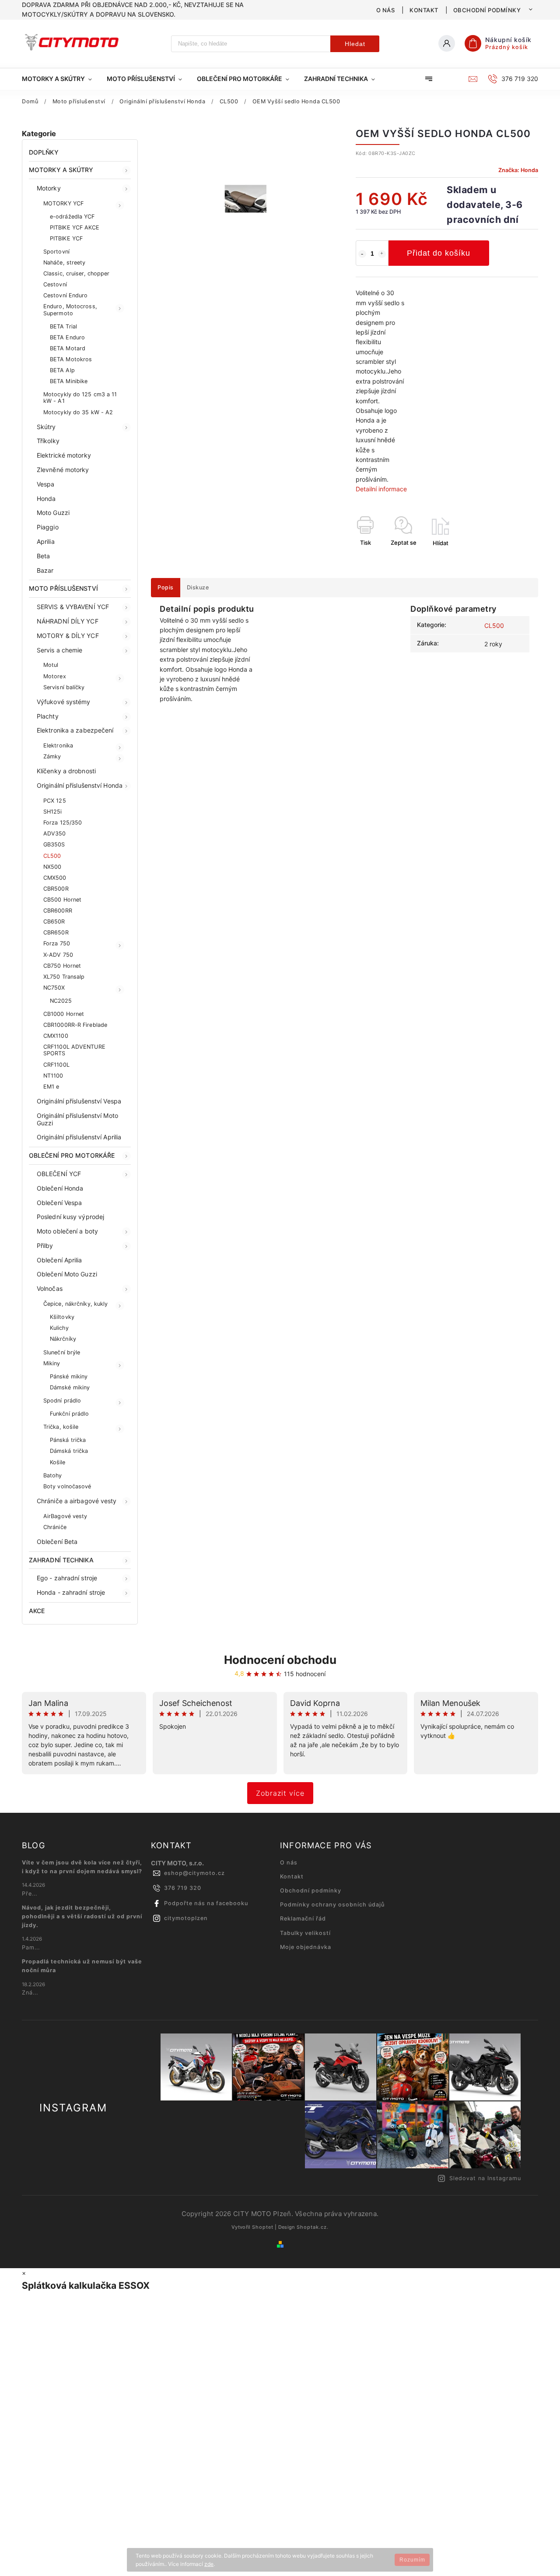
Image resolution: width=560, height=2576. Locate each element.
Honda (46, 499)
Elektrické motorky (64, 455)
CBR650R (56, 932)
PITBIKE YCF (66, 238)
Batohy (53, 1475)
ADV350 (55, 833)
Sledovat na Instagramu (485, 2178)
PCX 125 (55, 801)
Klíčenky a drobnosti (66, 771)
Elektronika (58, 745)
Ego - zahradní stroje (67, 1578)
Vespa (46, 484)
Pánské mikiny (69, 1376)
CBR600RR (58, 911)
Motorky (49, 188)
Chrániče (55, 1527)
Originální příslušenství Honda (80, 785)
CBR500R (56, 889)
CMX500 (55, 878)
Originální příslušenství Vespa (79, 1101)
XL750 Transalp (64, 977)
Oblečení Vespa (59, 1203)
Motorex (55, 676)
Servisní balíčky (64, 687)
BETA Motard (68, 348)
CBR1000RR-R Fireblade (75, 1025)
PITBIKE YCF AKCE (75, 227)
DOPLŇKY (44, 152)
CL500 (52, 856)
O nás (386, 10)
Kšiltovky (62, 1317)
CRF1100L (56, 1065)
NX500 (52, 867)
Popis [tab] (166, 587)
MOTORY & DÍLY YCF (68, 636)
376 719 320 (183, 1888)
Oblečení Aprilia (59, 1260)
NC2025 (61, 1001)
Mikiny (52, 1363)
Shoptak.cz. (313, 2227)
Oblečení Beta (57, 1542)
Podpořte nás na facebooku (206, 1903)
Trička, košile (61, 1427)
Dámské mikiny (70, 1387)
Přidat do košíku (439, 253)
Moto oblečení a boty (67, 1231)
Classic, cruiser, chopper (77, 273)
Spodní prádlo (62, 1401)
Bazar (45, 570)
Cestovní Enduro (66, 295)
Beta (43, 556)
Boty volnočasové (67, 1486)
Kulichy (59, 1328)
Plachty (48, 716)
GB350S (54, 844)
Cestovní (55, 284)
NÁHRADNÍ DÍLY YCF (68, 621)
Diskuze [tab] (198, 587)
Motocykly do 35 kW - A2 (78, 412)
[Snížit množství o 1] (362, 254)
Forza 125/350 (63, 823)
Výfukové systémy (64, 702)
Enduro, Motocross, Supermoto (70, 310)
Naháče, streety (65, 263)
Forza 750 (57, 943)
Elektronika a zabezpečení (75, 730)
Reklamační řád (303, 1919)
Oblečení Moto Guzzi (67, 1274)
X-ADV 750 (58, 955)
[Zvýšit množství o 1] (382, 254)
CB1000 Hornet (64, 1014)
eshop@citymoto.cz (194, 1873)
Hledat (355, 44)
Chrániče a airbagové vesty (77, 1501)
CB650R (54, 922)
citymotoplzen (186, 1918)
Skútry (46, 427)
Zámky (52, 756)
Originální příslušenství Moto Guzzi (77, 1119)
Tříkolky (48, 441)
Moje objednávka (306, 1947)
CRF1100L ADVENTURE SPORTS (74, 1050)
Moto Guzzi (53, 513)
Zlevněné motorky (63, 470)
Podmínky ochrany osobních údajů (332, 1905)
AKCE (37, 1611)
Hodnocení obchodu (280, 1660)
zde (209, 2564)
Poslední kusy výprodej (70, 1217)
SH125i (53, 812)
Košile (58, 1462)
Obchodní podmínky (487, 10)
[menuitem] (61, 79)
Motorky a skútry (61, 170)
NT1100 (53, 1076)
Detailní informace (381, 489)
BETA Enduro (67, 337)
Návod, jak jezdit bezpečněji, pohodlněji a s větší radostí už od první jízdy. (82, 1916)
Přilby (45, 1246)
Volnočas (50, 1288)
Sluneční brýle (62, 1352)
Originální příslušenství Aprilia (79, 1137)
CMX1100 (56, 1036)
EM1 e (51, 1087)
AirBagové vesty (65, 1516)
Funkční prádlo (69, 1414)
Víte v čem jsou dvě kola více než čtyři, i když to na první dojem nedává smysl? (82, 1867)
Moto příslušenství (63, 588)
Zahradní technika (61, 1560)
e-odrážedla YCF (72, 217)
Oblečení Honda (60, 1188)
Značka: (518, 170)
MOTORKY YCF (63, 203)
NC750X (54, 988)
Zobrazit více (280, 1793)
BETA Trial (63, 326)
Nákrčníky (63, 1339)
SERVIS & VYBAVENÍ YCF (73, 607)
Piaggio (48, 527)
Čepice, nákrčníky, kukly (75, 1304)
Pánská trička (68, 1440)
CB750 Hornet (62, 966)
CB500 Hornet (62, 900)
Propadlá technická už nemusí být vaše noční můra (82, 1966)
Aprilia (46, 541)
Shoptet (263, 2227)
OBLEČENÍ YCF (59, 1174)
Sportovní (56, 252)
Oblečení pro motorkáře (72, 1155)
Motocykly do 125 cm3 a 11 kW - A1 (80, 398)
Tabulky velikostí (305, 1933)
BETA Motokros (71, 359)
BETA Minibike (69, 381)
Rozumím (412, 2560)
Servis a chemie (60, 650)
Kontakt (424, 10)
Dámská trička (69, 1451)
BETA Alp (62, 370)
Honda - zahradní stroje (71, 1592)
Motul (51, 665)
